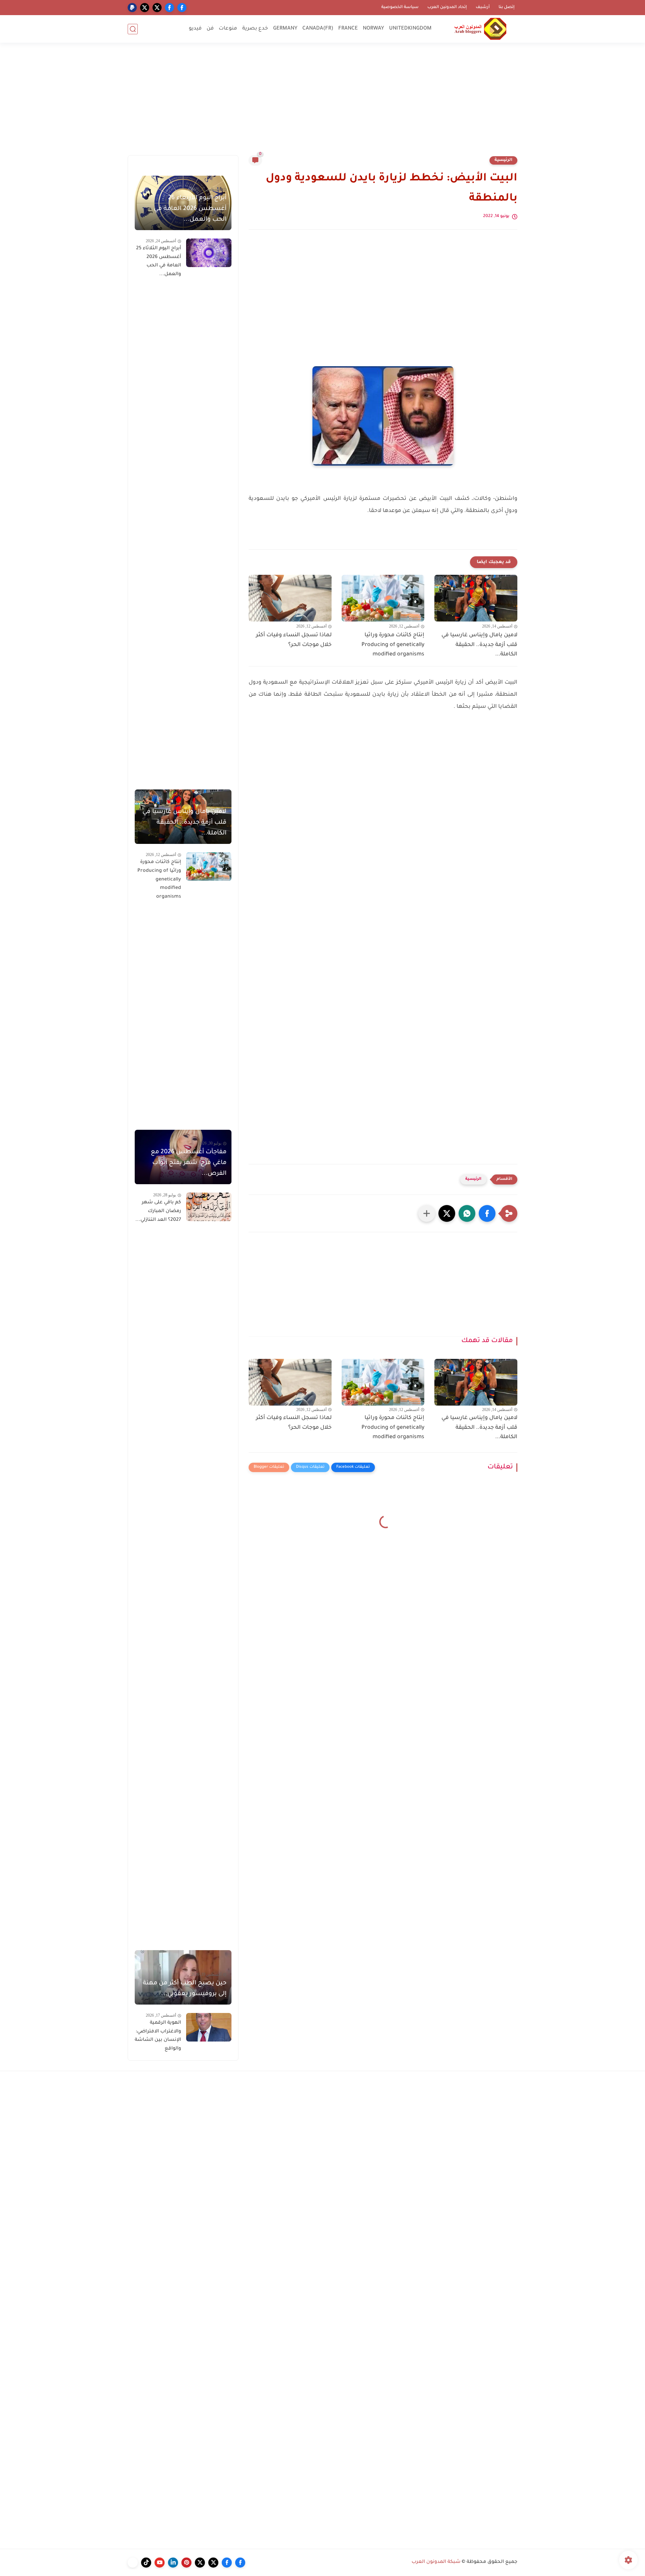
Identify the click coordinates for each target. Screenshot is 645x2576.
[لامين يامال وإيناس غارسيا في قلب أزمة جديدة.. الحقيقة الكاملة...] (476, 598)
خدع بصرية (255, 29)
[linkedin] (173, 2563)
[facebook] (182, 8)
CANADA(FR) (318, 29)
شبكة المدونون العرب (436, 2562)
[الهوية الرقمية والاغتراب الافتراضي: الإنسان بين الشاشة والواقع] (209, 2027)
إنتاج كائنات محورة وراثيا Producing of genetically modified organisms (393, 645)
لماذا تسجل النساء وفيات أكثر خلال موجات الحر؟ (294, 640)
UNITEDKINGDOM (410, 29)
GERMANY (285, 29)
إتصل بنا (507, 7)
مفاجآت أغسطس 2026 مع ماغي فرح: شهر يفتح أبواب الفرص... (189, 1163)
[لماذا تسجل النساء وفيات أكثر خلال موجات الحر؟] (290, 598)
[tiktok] (146, 2563)
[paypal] (132, 8)
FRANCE (348, 29)
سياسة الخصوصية (400, 7)
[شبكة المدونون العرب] (480, 29)
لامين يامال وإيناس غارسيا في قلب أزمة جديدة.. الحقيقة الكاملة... (479, 645)
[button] (487, 1213)
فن (210, 29)
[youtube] (160, 2563)
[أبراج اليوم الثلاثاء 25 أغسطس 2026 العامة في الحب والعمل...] (209, 253)
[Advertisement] (322, 103)
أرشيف (483, 7)
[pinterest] (186, 2563)
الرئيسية (503, 160)
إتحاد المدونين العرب (447, 7)
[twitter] (157, 8)
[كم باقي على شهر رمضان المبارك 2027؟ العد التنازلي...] (209, 1207)
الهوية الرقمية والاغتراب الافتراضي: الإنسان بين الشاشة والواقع (158, 2036)
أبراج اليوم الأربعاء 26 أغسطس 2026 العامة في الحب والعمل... (190, 209)
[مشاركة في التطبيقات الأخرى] (427, 1213)
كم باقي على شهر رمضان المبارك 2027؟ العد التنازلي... (158, 1211)
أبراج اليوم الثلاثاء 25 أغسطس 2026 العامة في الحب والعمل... (159, 262)
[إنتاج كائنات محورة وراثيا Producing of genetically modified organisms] (383, 598)
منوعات (228, 29)
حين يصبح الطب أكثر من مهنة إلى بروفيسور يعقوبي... (185, 1989)
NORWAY (373, 29)
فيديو (195, 29)
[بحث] (133, 29)
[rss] (133, 2563)
